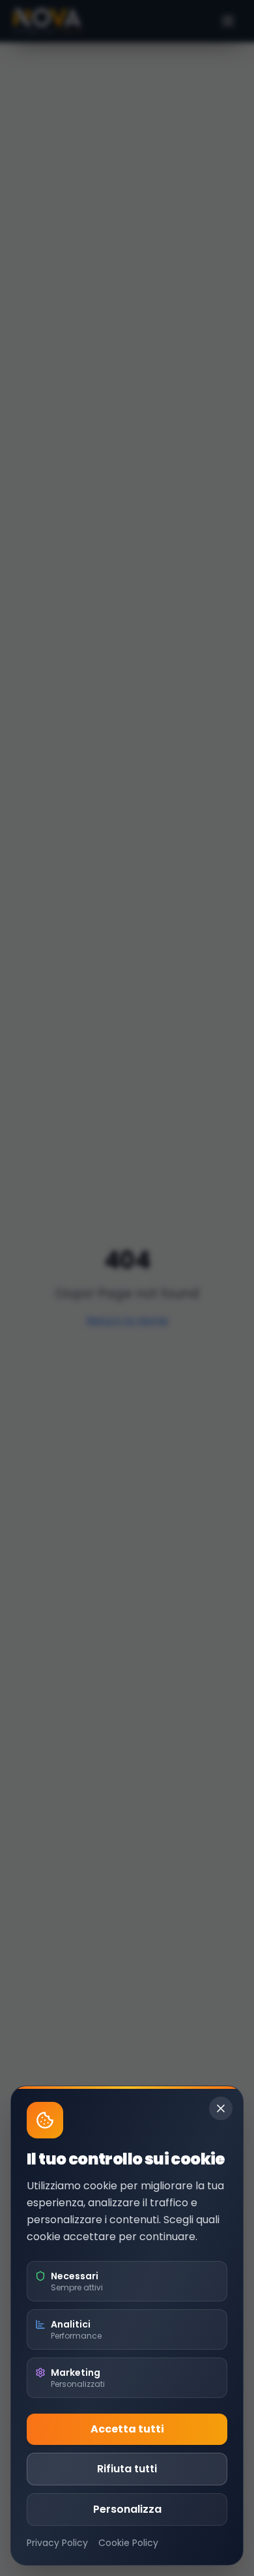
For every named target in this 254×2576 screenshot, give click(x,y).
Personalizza (127, 2509)
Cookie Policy (128, 2543)
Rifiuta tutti (127, 2469)
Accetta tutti (127, 2429)
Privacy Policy (57, 2543)
